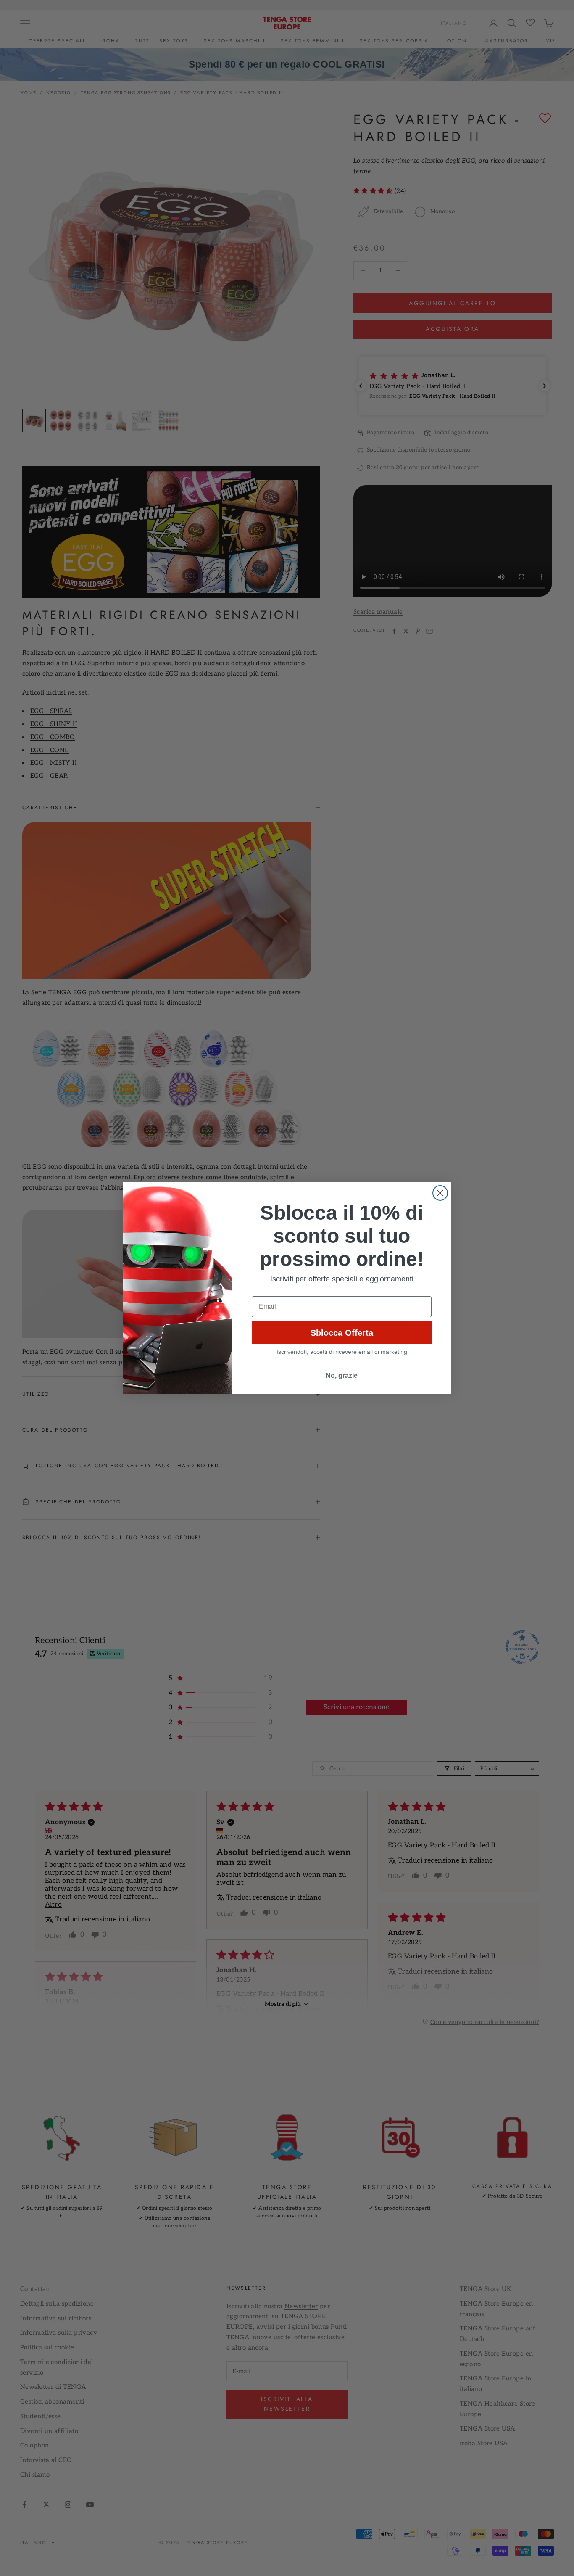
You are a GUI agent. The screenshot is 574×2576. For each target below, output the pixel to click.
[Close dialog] (440, 1193)
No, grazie (342, 1375)
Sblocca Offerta (342, 1333)
